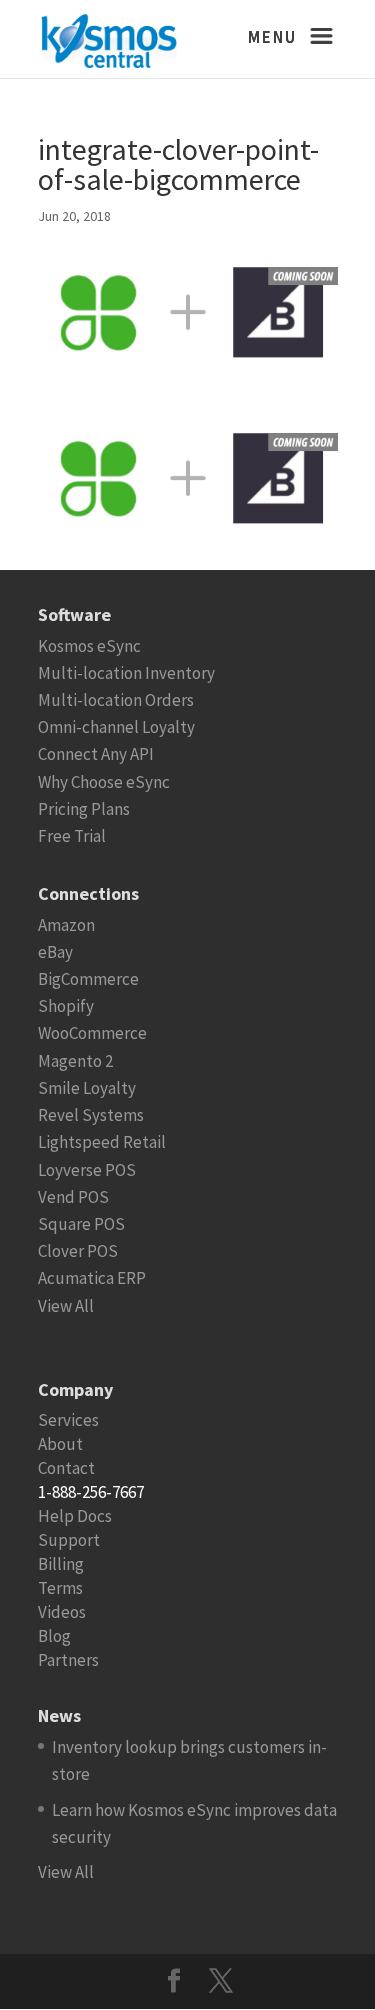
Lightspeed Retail (102, 1142)
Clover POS (78, 1251)
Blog (54, 1636)
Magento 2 (75, 1061)
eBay (55, 952)
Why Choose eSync (104, 782)
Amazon (66, 925)
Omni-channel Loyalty (116, 727)
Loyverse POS (87, 1170)
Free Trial (72, 836)
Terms (60, 1588)
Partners (68, 1660)
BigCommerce (88, 979)
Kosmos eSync (89, 646)
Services (68, 1420)
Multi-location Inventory (126, 673)
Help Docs (75, 1516)
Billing (61, 1564)
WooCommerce (92, 1033)
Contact (66, 1468)
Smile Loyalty (87, 1088)
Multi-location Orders (116, 700)
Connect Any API (96, 754)
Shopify (66, 1006)
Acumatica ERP (92, 1278)
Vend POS (73, 1197)
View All (66, 1306)
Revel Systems (91, 1115)
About (60, 1444)
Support (69, 1540)
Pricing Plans (84, 809)
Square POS (81, 1224)
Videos (62, 1612)
